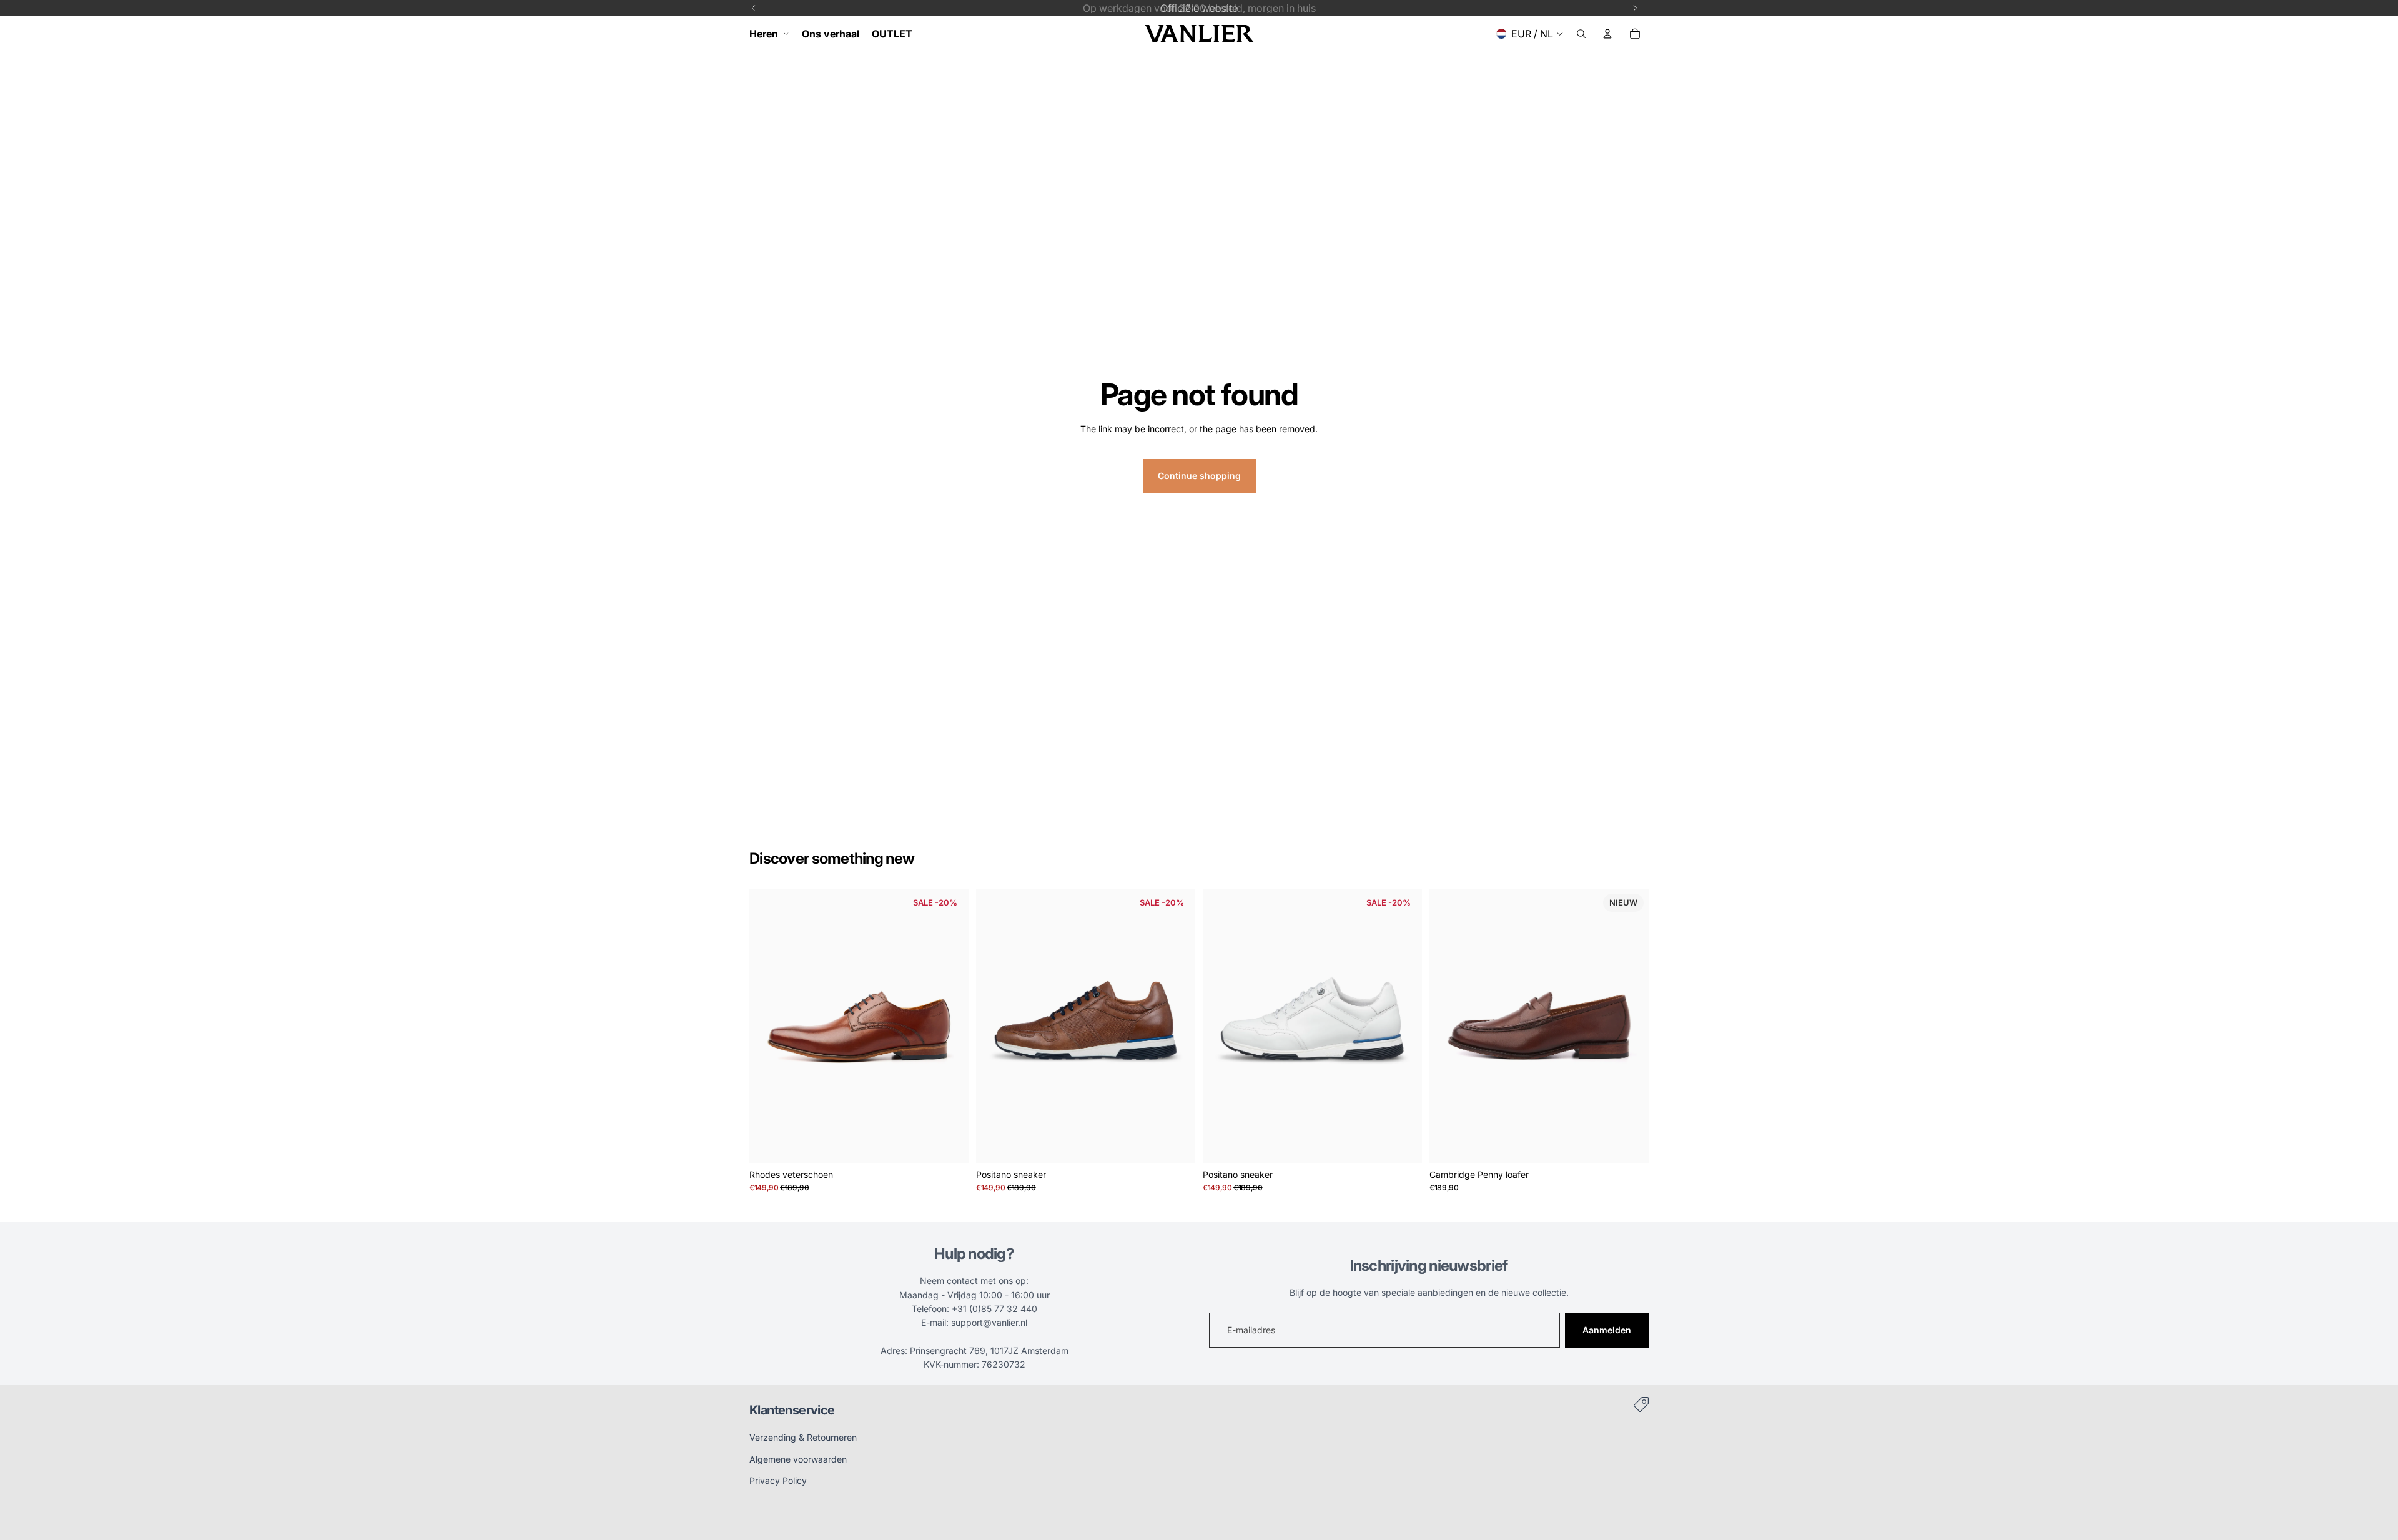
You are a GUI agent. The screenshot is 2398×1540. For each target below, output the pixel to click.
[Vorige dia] (768, 1025)
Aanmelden (1607, 1330)
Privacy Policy (778, 1480)
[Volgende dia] (950, 1025)
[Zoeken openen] (1581, 34)
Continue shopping (1199, 476)
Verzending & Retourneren (803, 1437)
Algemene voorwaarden (798, 1459)
